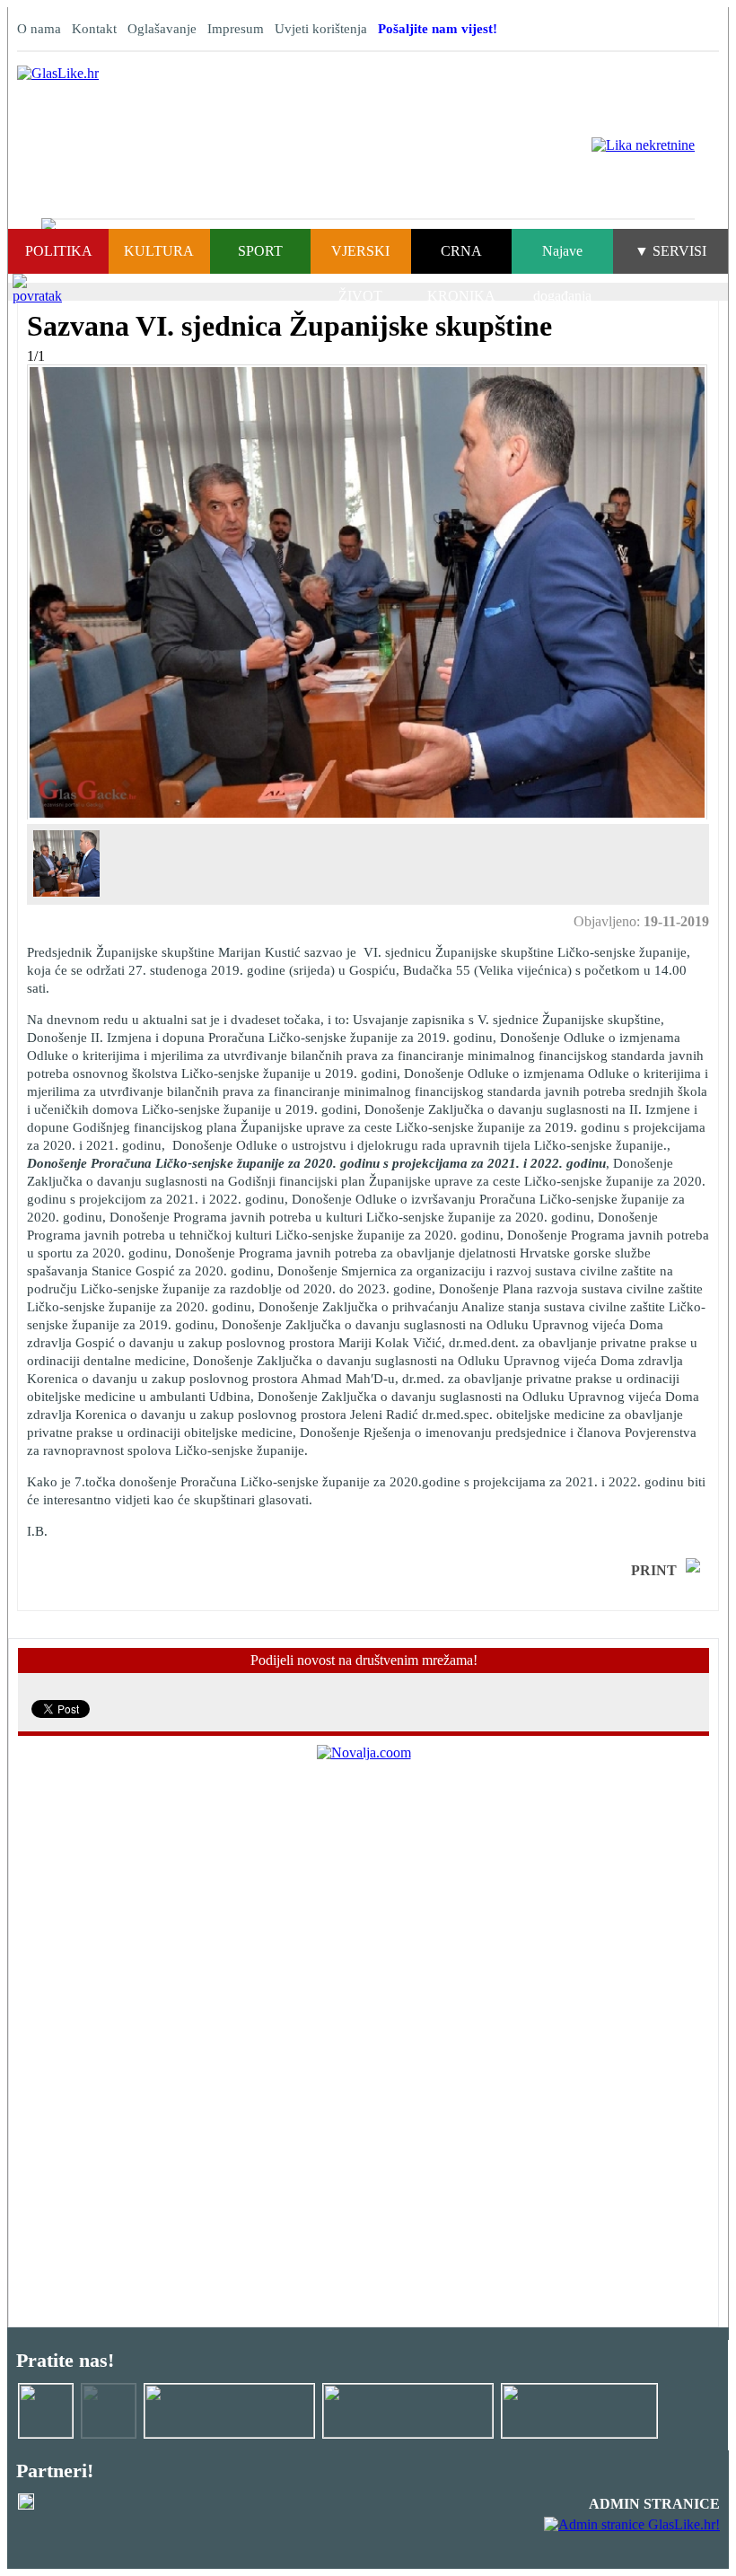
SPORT (260, 251)
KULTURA (159, 251)
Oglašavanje (162, 29)
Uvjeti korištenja (321, 29)
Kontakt (94, 29)
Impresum (236, 29)
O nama (39, 29)
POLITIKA (59, 251)
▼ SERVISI (670, 251)
